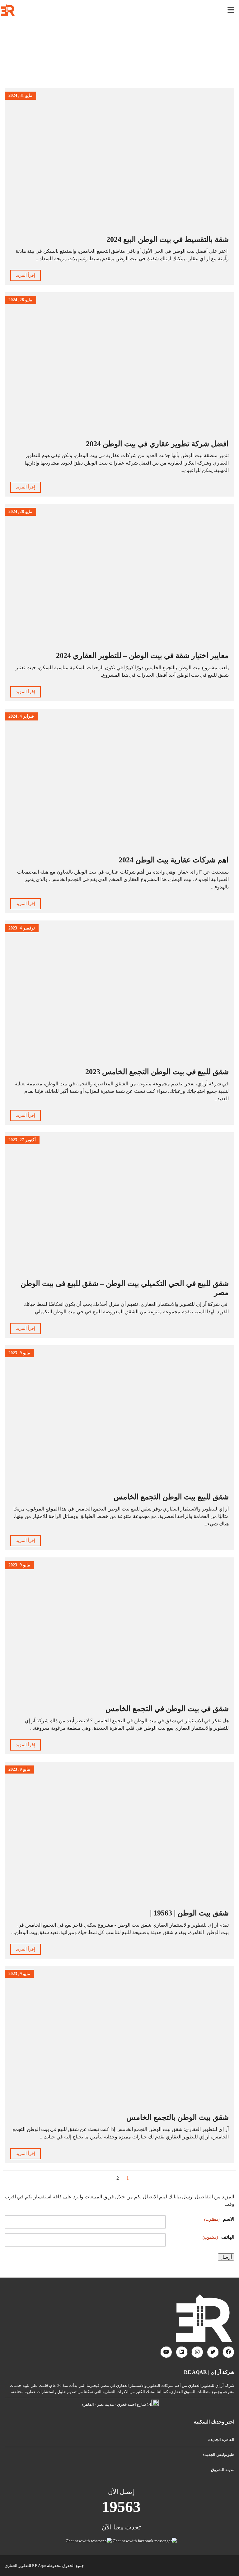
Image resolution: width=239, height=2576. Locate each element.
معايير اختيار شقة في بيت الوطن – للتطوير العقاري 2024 (142, 656)
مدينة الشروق (223, 2470)
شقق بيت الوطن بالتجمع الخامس (178, 2117)
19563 (121, 2507)
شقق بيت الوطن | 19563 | (189, 1913)
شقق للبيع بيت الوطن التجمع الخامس (171, 1497)
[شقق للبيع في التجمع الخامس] (10, 10)
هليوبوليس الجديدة (218, 2454)
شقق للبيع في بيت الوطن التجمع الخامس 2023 (157, 1072)
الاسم (219, 2219)
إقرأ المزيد (26, 275)
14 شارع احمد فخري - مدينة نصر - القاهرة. (116, 2404)
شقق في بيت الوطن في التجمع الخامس (167, 1709)
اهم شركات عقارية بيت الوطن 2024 (174, 860)
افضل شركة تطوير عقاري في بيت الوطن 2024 (157, 444)
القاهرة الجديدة (221, 2440)
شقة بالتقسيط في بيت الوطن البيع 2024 (168, 239)
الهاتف (218, 2237)
